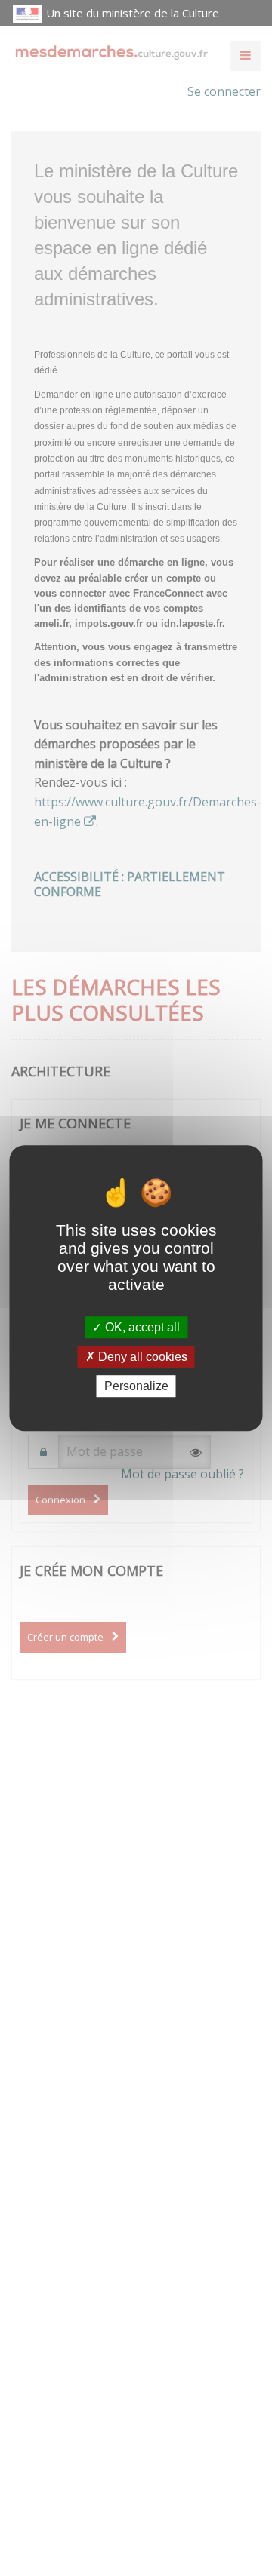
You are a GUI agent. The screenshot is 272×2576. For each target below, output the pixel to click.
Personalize (136, 1386)
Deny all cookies (141, 1357)
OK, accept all (141, 1327)
